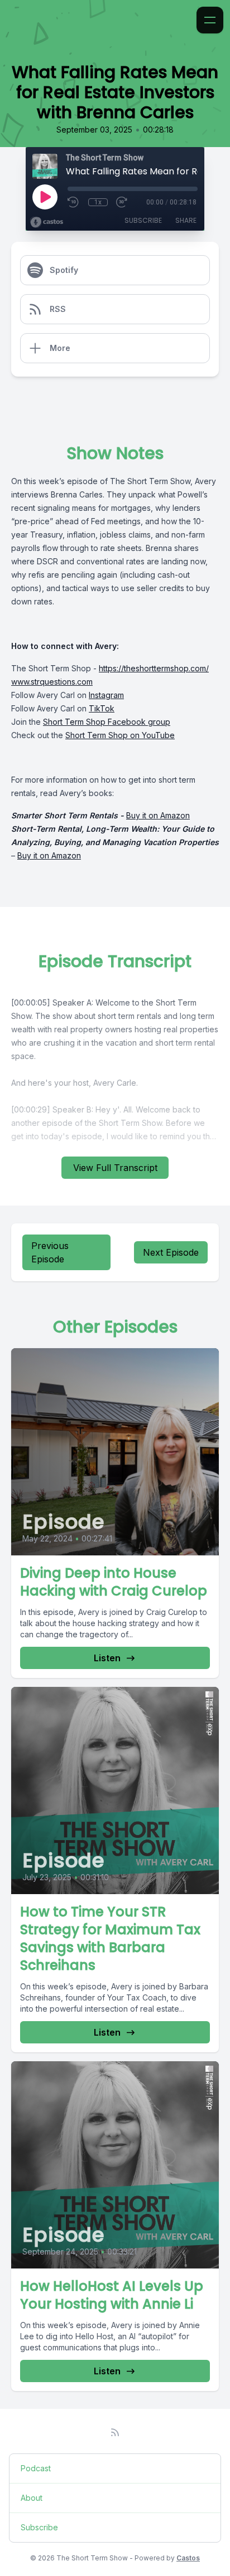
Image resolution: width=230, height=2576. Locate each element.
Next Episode (171, 1252)
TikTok (102, 708)
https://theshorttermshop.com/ (154, 668)
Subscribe (143, 220)
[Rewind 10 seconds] (74, 202)
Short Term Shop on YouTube (120, 735)
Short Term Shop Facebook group (107, 722)
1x (98, 202)
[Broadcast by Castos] (47, 222)
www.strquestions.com (52, 682)
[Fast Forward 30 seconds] (122, 202)
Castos (188, 2558)
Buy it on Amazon (158, 815)
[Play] (45, 197)
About (32, 2498)
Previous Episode (50, 1252)
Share (186, 220)
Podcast (36, 2468)
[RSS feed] (115, 2432)
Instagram (106, 695)
